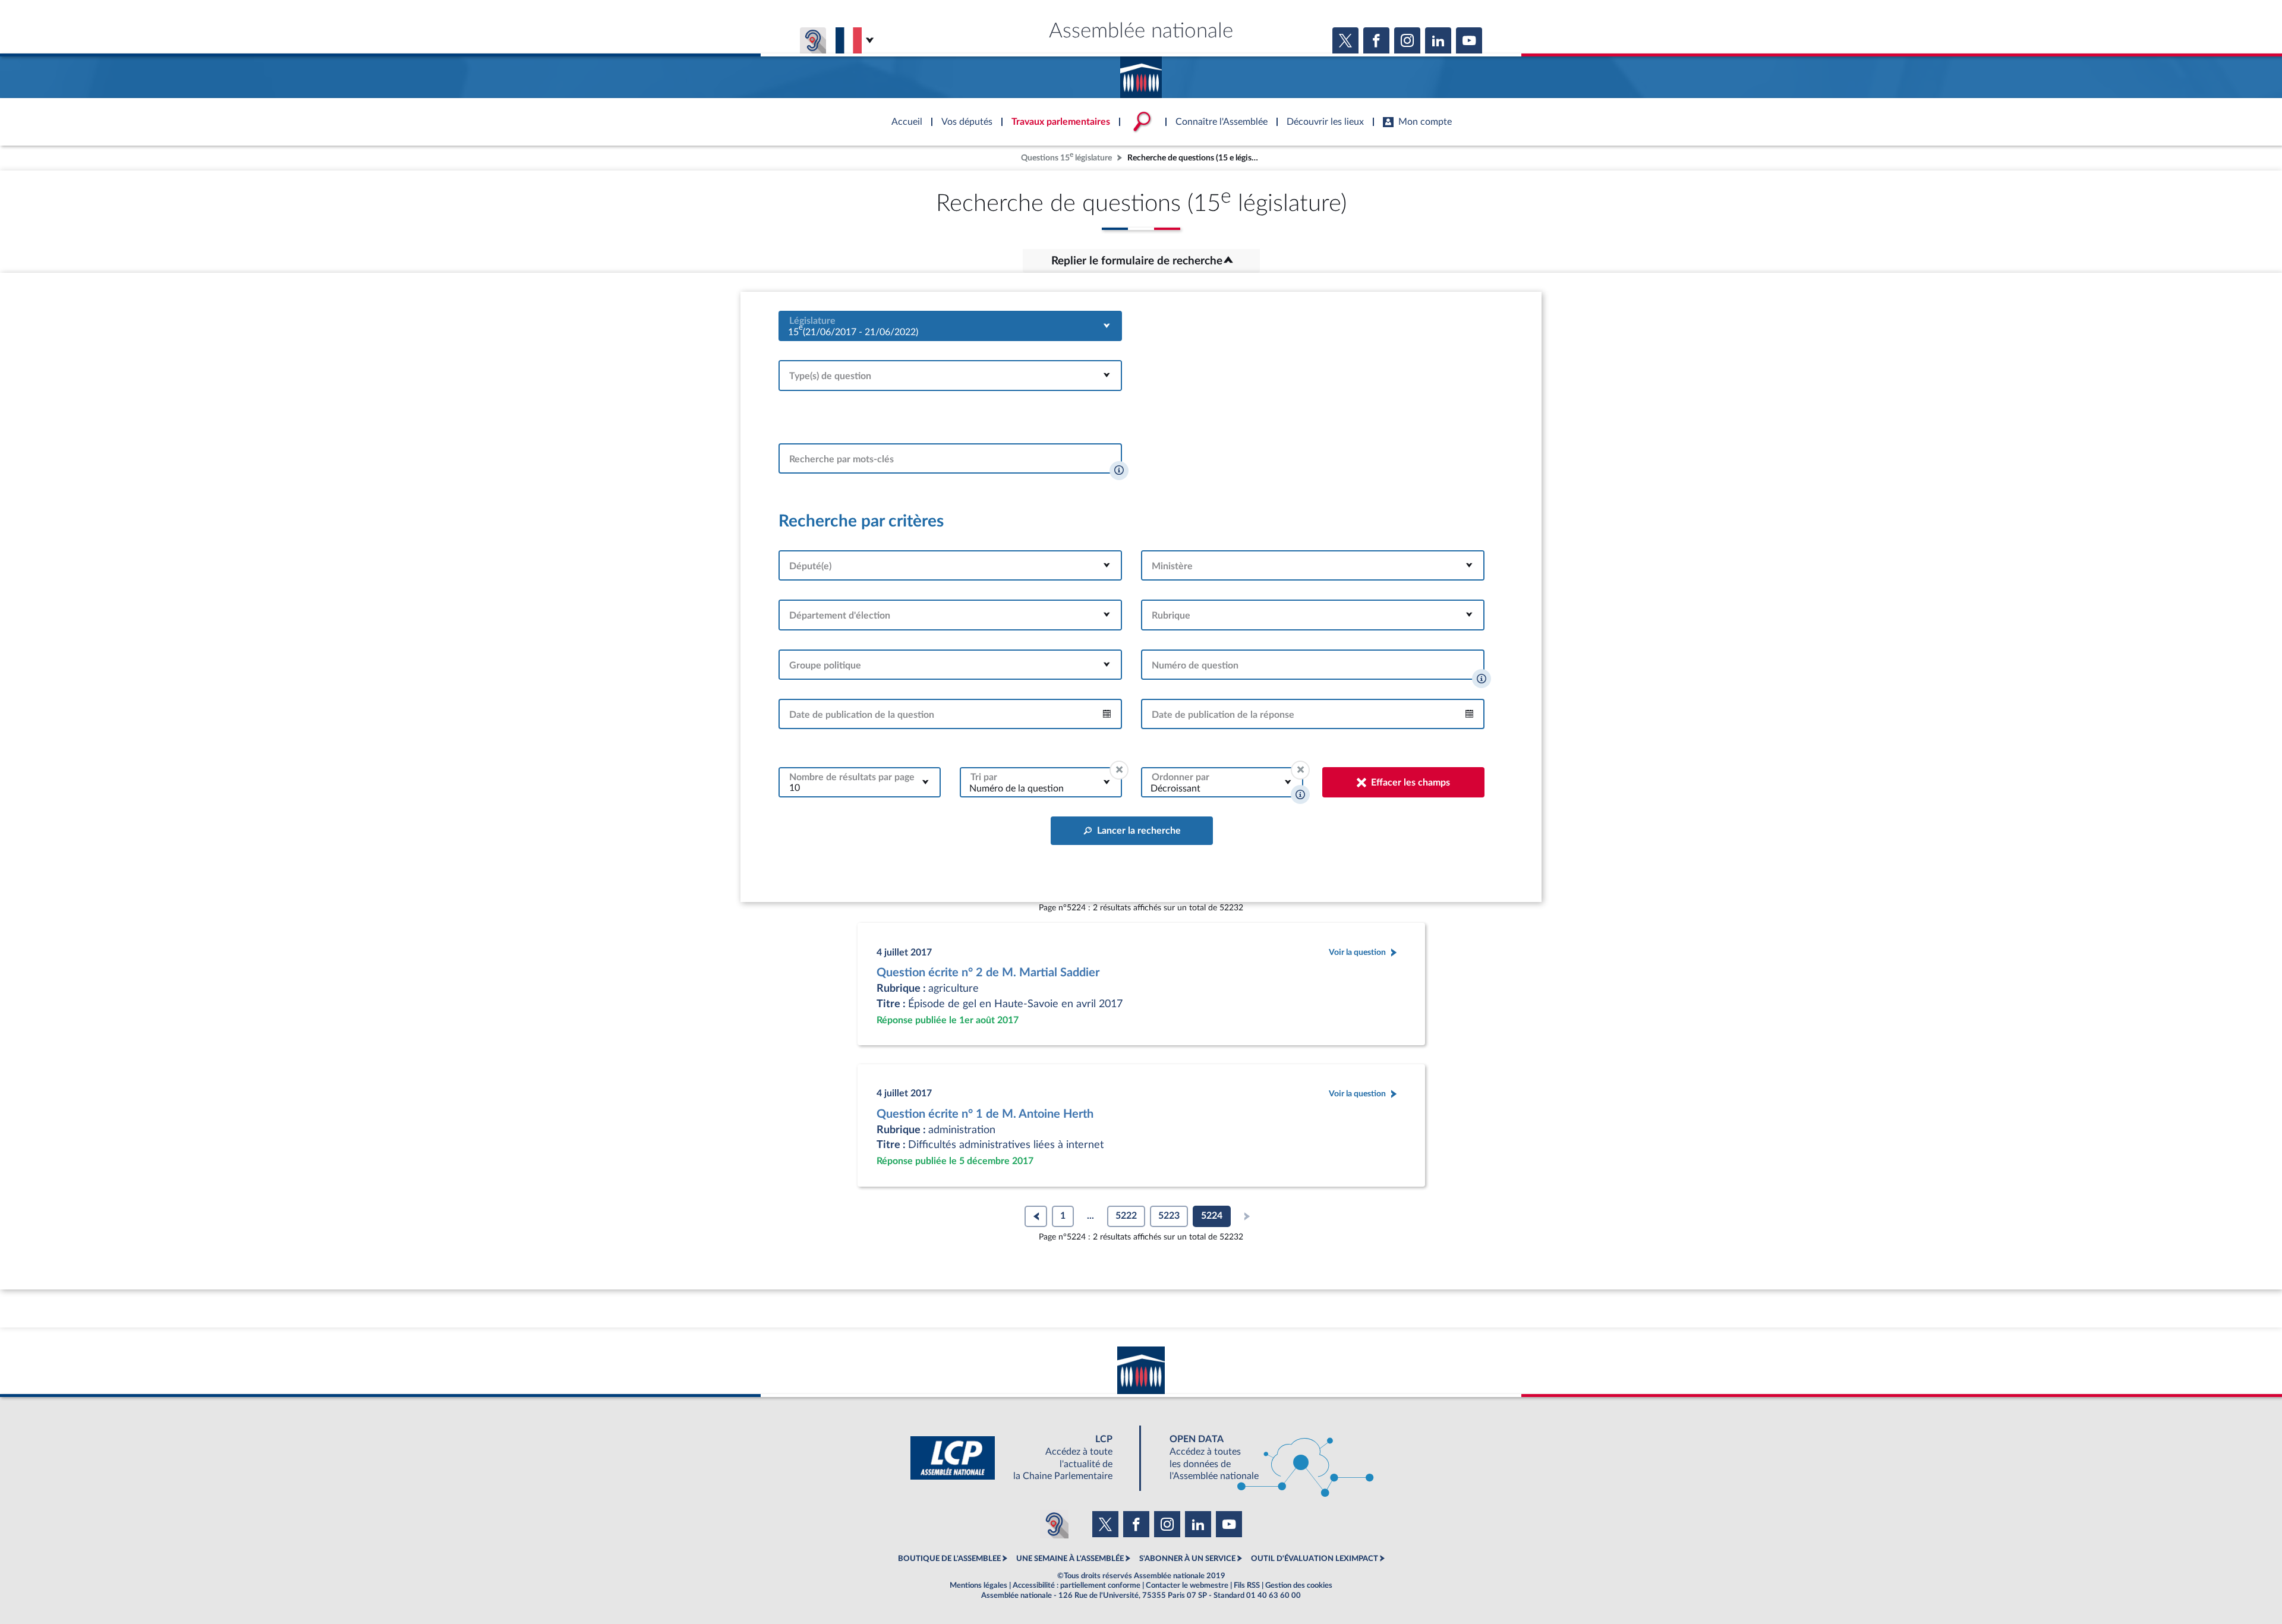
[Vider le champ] (1119, 770)
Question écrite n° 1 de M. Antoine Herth (985, 1114)
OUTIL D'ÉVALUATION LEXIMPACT (1315, 1559)
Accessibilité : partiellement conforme (1077, 1585)
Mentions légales (978, 1585)
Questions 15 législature (1066, 157)
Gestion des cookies (1299, 1585)
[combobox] (950, 326)
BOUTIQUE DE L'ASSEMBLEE (949, 1559)
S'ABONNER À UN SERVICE (1187, 1559)
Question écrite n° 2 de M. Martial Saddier (988, 973)
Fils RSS (1247, 1585)
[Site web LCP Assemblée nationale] (1021, 1458)
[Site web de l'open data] (1261, 1458)
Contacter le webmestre (1187, 1585)
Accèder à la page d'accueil (1141, 73)
